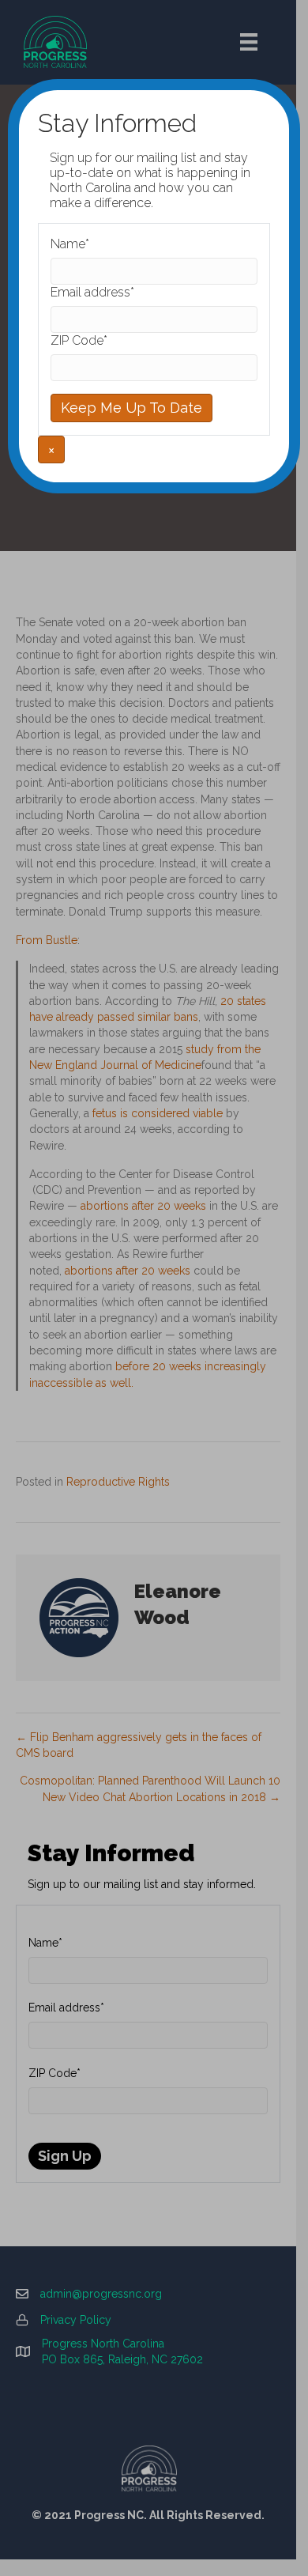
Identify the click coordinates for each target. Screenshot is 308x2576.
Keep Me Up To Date (131, 408)
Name (70, 244)
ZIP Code (79, 340)
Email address (92, 292)
